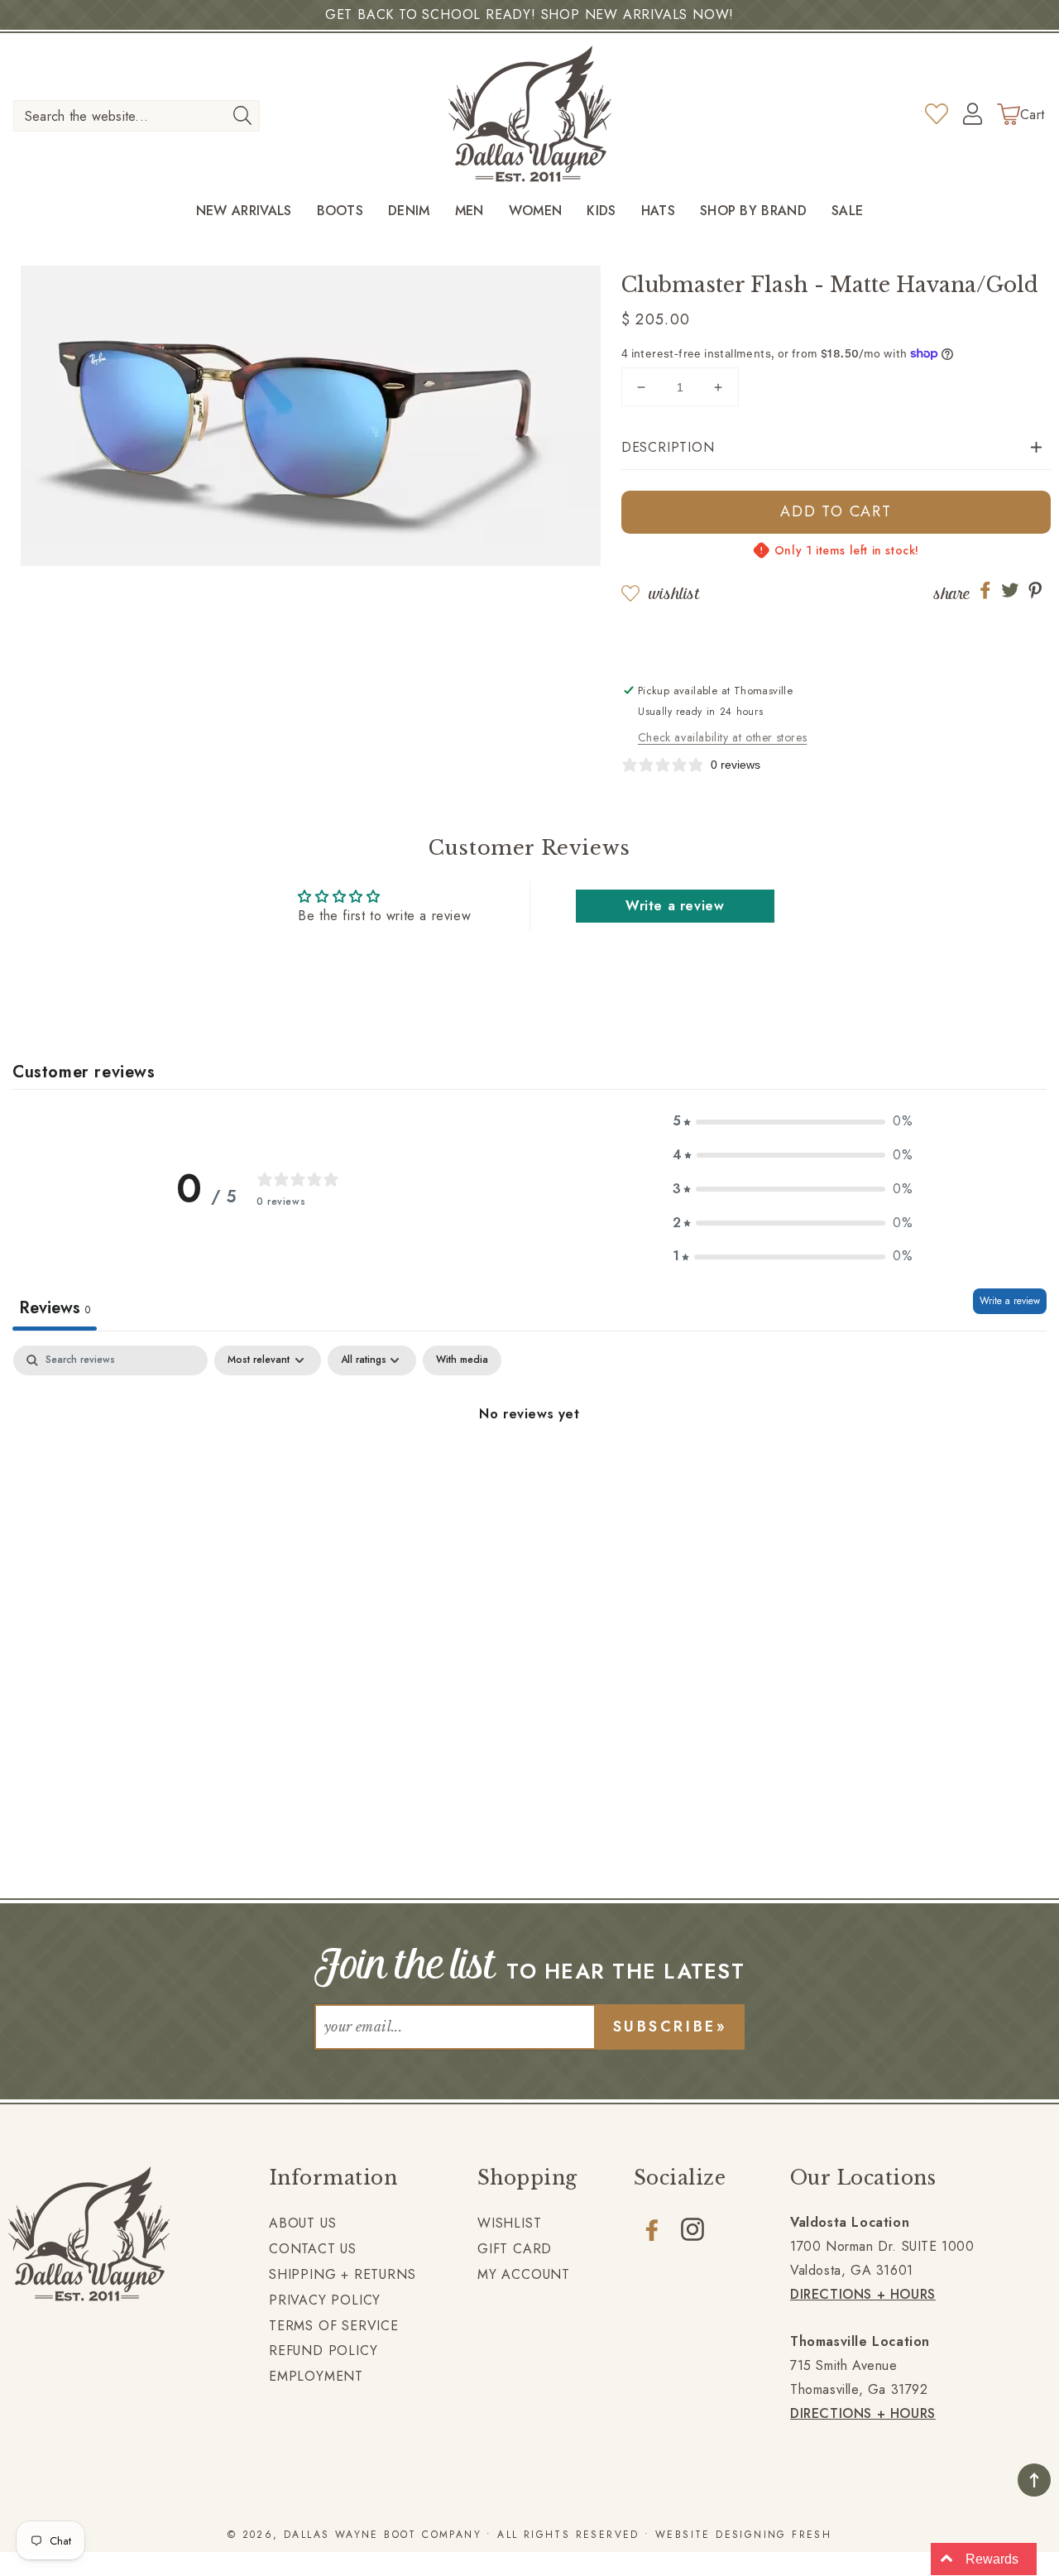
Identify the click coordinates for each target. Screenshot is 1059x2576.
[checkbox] (462, 1360)
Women (536, 211)
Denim (409, 211)
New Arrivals (244, 211)
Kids (601, 211)
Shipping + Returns (342, 2274)
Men (470, 211)
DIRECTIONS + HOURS (863, 2294)
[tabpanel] (529, 1470)
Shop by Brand (753, 211)
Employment (316, 2376)
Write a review (675, 906)
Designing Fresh (774, 2535)
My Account (524, 2274)
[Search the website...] (242, 115)
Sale (847, 211)
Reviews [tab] (55, 1308)
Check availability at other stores (722, 737)
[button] (836, 448)
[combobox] (137, 116)
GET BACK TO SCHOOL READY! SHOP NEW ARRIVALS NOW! (529, 14)
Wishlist (674, 594)
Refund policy (323, 2351)
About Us (302, 2223)
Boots (340, 211)
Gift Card (515, 2249)
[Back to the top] (1034, 2480)
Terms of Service (334, 2326)
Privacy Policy (325, 2300)
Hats (658, 211)
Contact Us (313, 2249)
